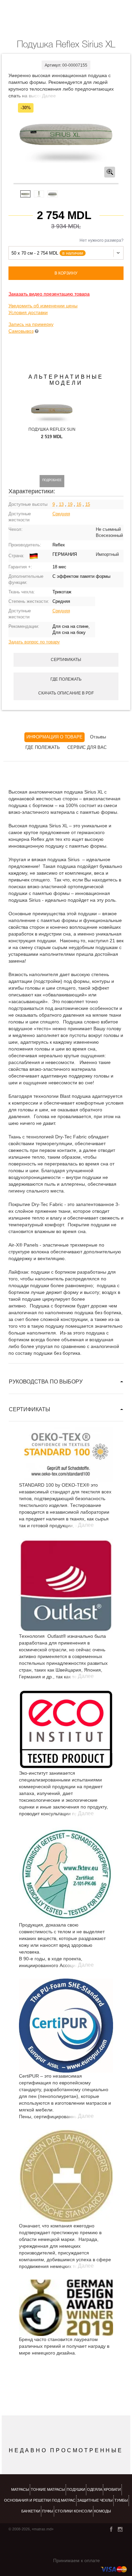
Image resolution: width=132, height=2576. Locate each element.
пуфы (48, 2511)
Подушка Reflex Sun (52, 429)
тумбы (121, 2500)
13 (61, 504)
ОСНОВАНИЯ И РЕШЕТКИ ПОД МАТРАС (40, 2500)
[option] (66, 135)
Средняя (61, 514)
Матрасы (20, 2489)
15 (88, 504)
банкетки (31, 2511)
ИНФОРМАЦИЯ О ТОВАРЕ (54, 737)
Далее (49, 96)
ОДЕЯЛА (95, 2489)
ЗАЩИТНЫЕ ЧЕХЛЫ (95, 2500)
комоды (103, 2511)
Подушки (76, 2489)
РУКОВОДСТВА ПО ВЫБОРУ (46, 1382)
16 (79, 504)
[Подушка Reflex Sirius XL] (66, 135)
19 (70, 504)
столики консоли (74, 2511)
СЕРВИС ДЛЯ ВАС (87, 747)
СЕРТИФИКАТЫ (29, 1409)
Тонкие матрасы (48, 2489)
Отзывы (98, 737)
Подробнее (52, 480)
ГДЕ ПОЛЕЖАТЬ (43, 747)
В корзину (66, 273)
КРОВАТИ (112, 2489)
